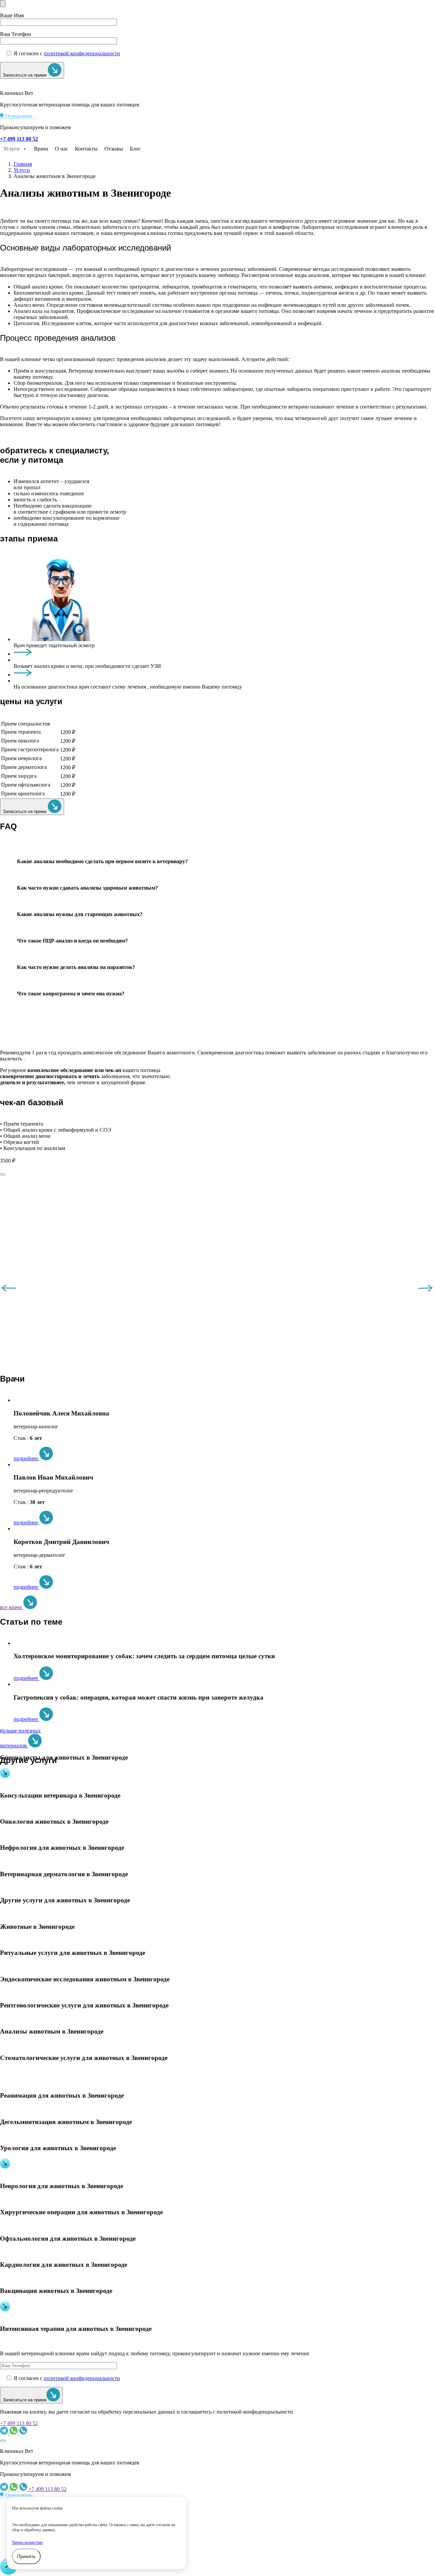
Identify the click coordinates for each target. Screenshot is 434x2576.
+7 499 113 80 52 (19, 2423)
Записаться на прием (25, 75)
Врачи (41, 149)
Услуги (12, 149)
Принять (26, 2556)
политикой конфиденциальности (82, 53)
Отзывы (114, 149)
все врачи (12, 1607)
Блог (135, 149)
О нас (62, 149)
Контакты (86, 149)
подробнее (26, 1458)
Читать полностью (27, 2542)
